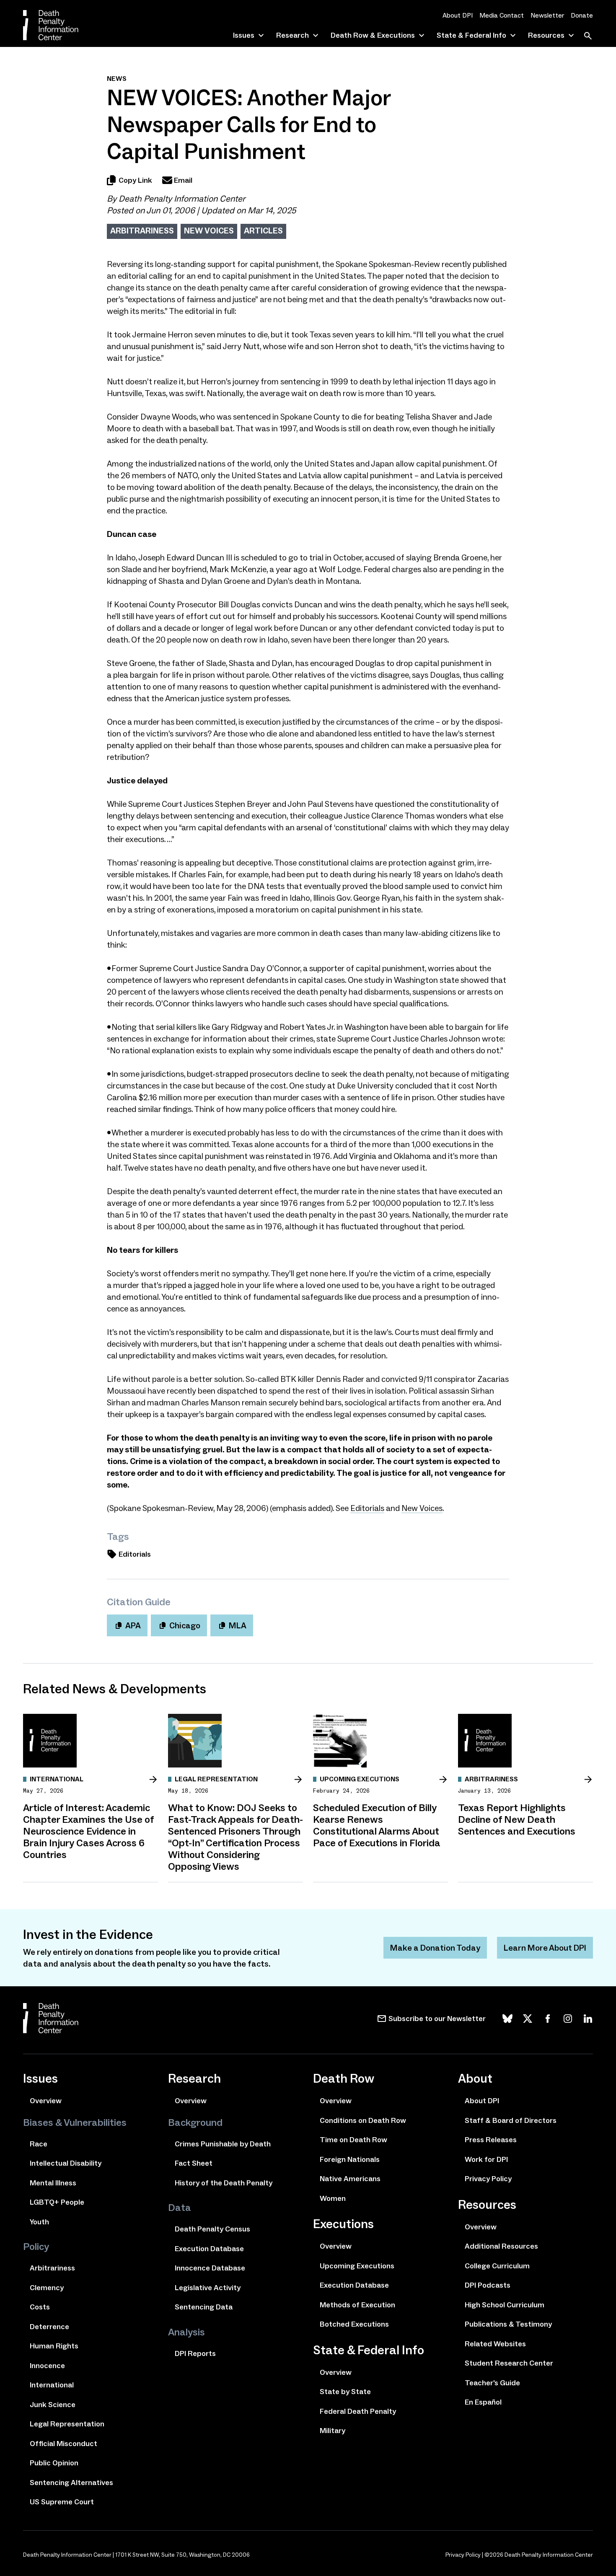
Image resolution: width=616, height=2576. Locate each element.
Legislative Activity (208, 2288)
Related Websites (495, 2344)
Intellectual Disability (66, 2163)
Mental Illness (53, 2183)
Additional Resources (501, 2246)
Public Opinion (54, 2463)
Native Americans (350, 2179)
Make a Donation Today (435, 1948)
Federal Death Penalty (358, 2411)
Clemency (47, 2288)
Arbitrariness (142, 231)
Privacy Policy (488, 2179)
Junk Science (53, 2405)
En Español (483, 2402)
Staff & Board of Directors (511, 2120)
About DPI (458, 15)
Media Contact (502, 15)
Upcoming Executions (357, 2266)
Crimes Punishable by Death (223, 2144)
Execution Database (209, 2249)
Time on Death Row (353, 2140)
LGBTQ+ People (57, 2202)
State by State (345, 2392)
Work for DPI (486, 2159)
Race (39, 2144)
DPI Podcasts (488, 2285)
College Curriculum (497, 2266)
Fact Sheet (194, 2163)
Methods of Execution (357, 2305)
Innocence (47, 2366)
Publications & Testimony (508, 2324)
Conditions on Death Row (363, 2120)
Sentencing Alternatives (71, 2483)
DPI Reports (195, 2353)
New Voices (209, 231)
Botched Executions (354, 2324)
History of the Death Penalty (224, 2183)
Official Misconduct (63, 2444)
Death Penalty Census (212, 2229)
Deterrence (49, 2327)
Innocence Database (210, 2268)
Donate (582, 15)
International (52, 2385)
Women (333, 2198)
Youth (39, 2222)
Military (333, 2431)
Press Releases (491, 2140)
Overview (46, 2101)
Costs (40, 2307)
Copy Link (135, 180)
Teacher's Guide (492, 2383)
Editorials (367, 1508)
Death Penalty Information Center (182, 199)
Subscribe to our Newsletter (437, 2019)
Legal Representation (67, 2424)
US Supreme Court (62, 2502)
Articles (263, 231)
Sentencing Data (204, 2307)
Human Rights (54, 2346)
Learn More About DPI (545, 1948)
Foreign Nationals (350, 2159)
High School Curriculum (505, 2305)
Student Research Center (509, 2363)
